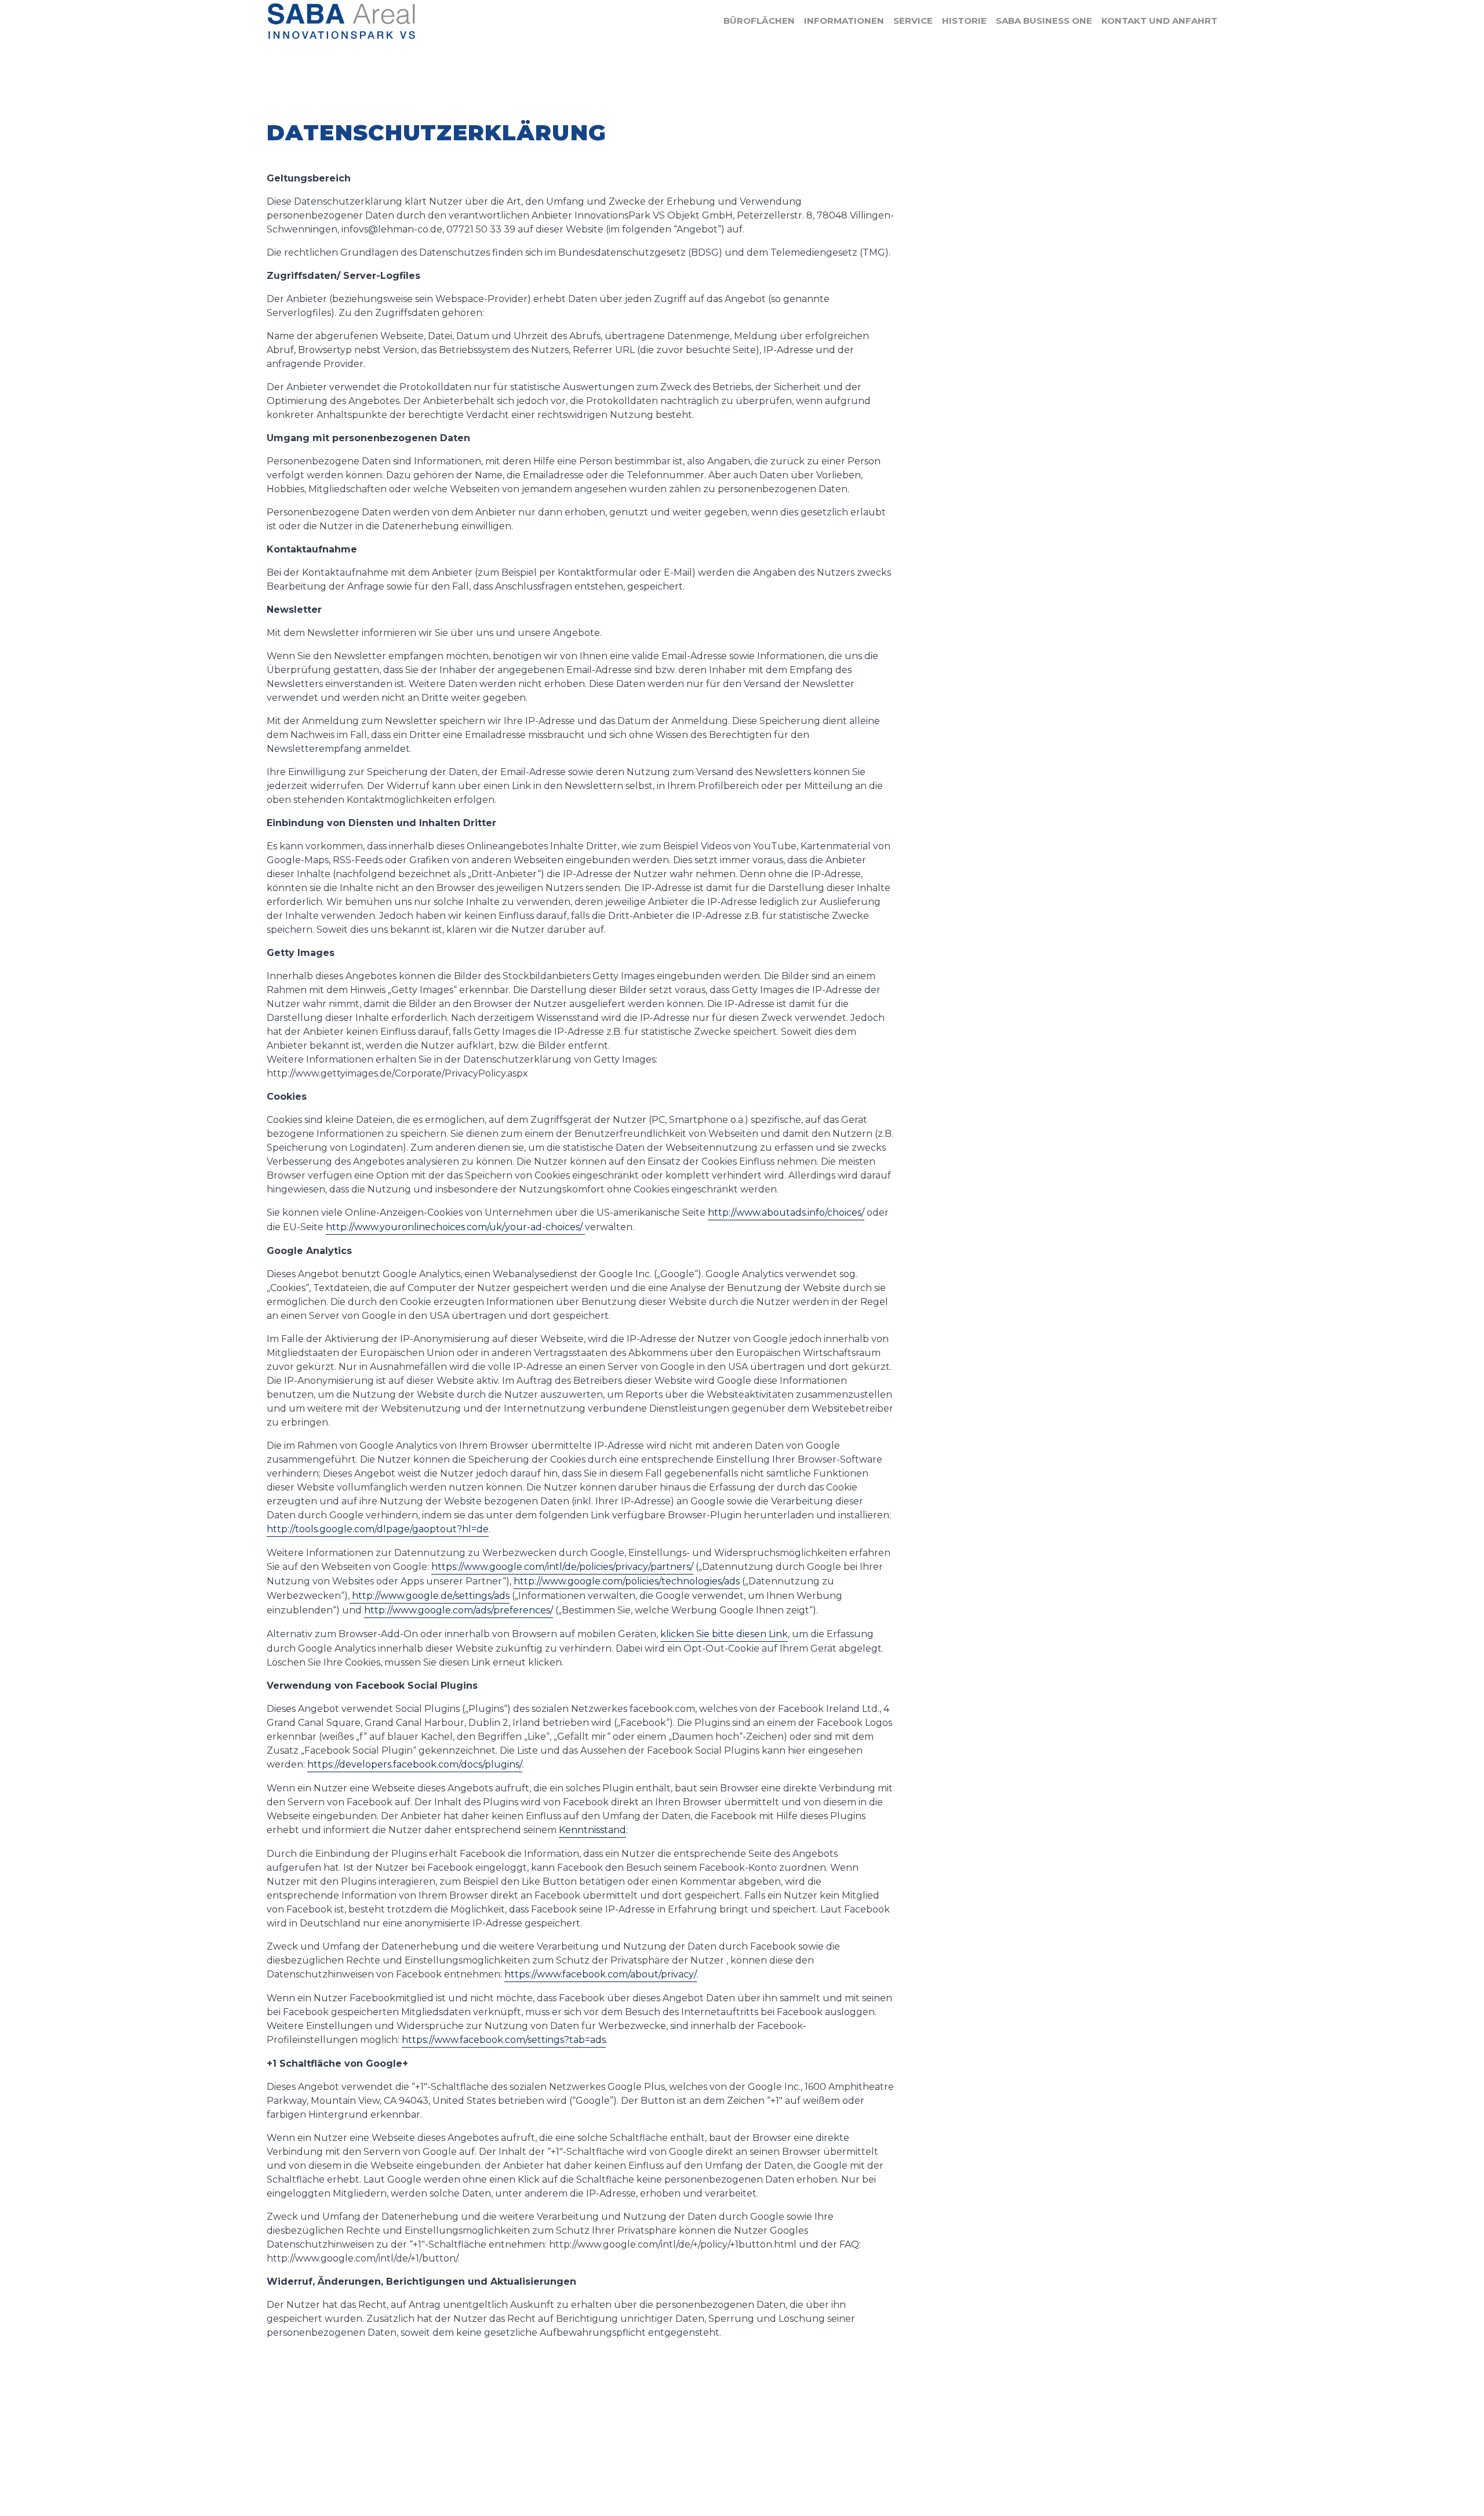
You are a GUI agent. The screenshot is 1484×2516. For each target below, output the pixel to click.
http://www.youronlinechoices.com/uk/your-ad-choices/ (455, 1227)
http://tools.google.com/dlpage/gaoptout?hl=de (378, 1529)
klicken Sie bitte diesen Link (724, 1634)
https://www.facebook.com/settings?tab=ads (504, 2040)
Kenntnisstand (592, 1830)
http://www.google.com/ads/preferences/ (459, 1610)
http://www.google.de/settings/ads (430, 1596)
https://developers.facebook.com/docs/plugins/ (415, 1764)
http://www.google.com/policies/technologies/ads (627, 1581)
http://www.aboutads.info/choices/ (786, 1212)
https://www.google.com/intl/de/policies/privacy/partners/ (562, 1567)
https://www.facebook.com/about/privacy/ (601, 1974)
